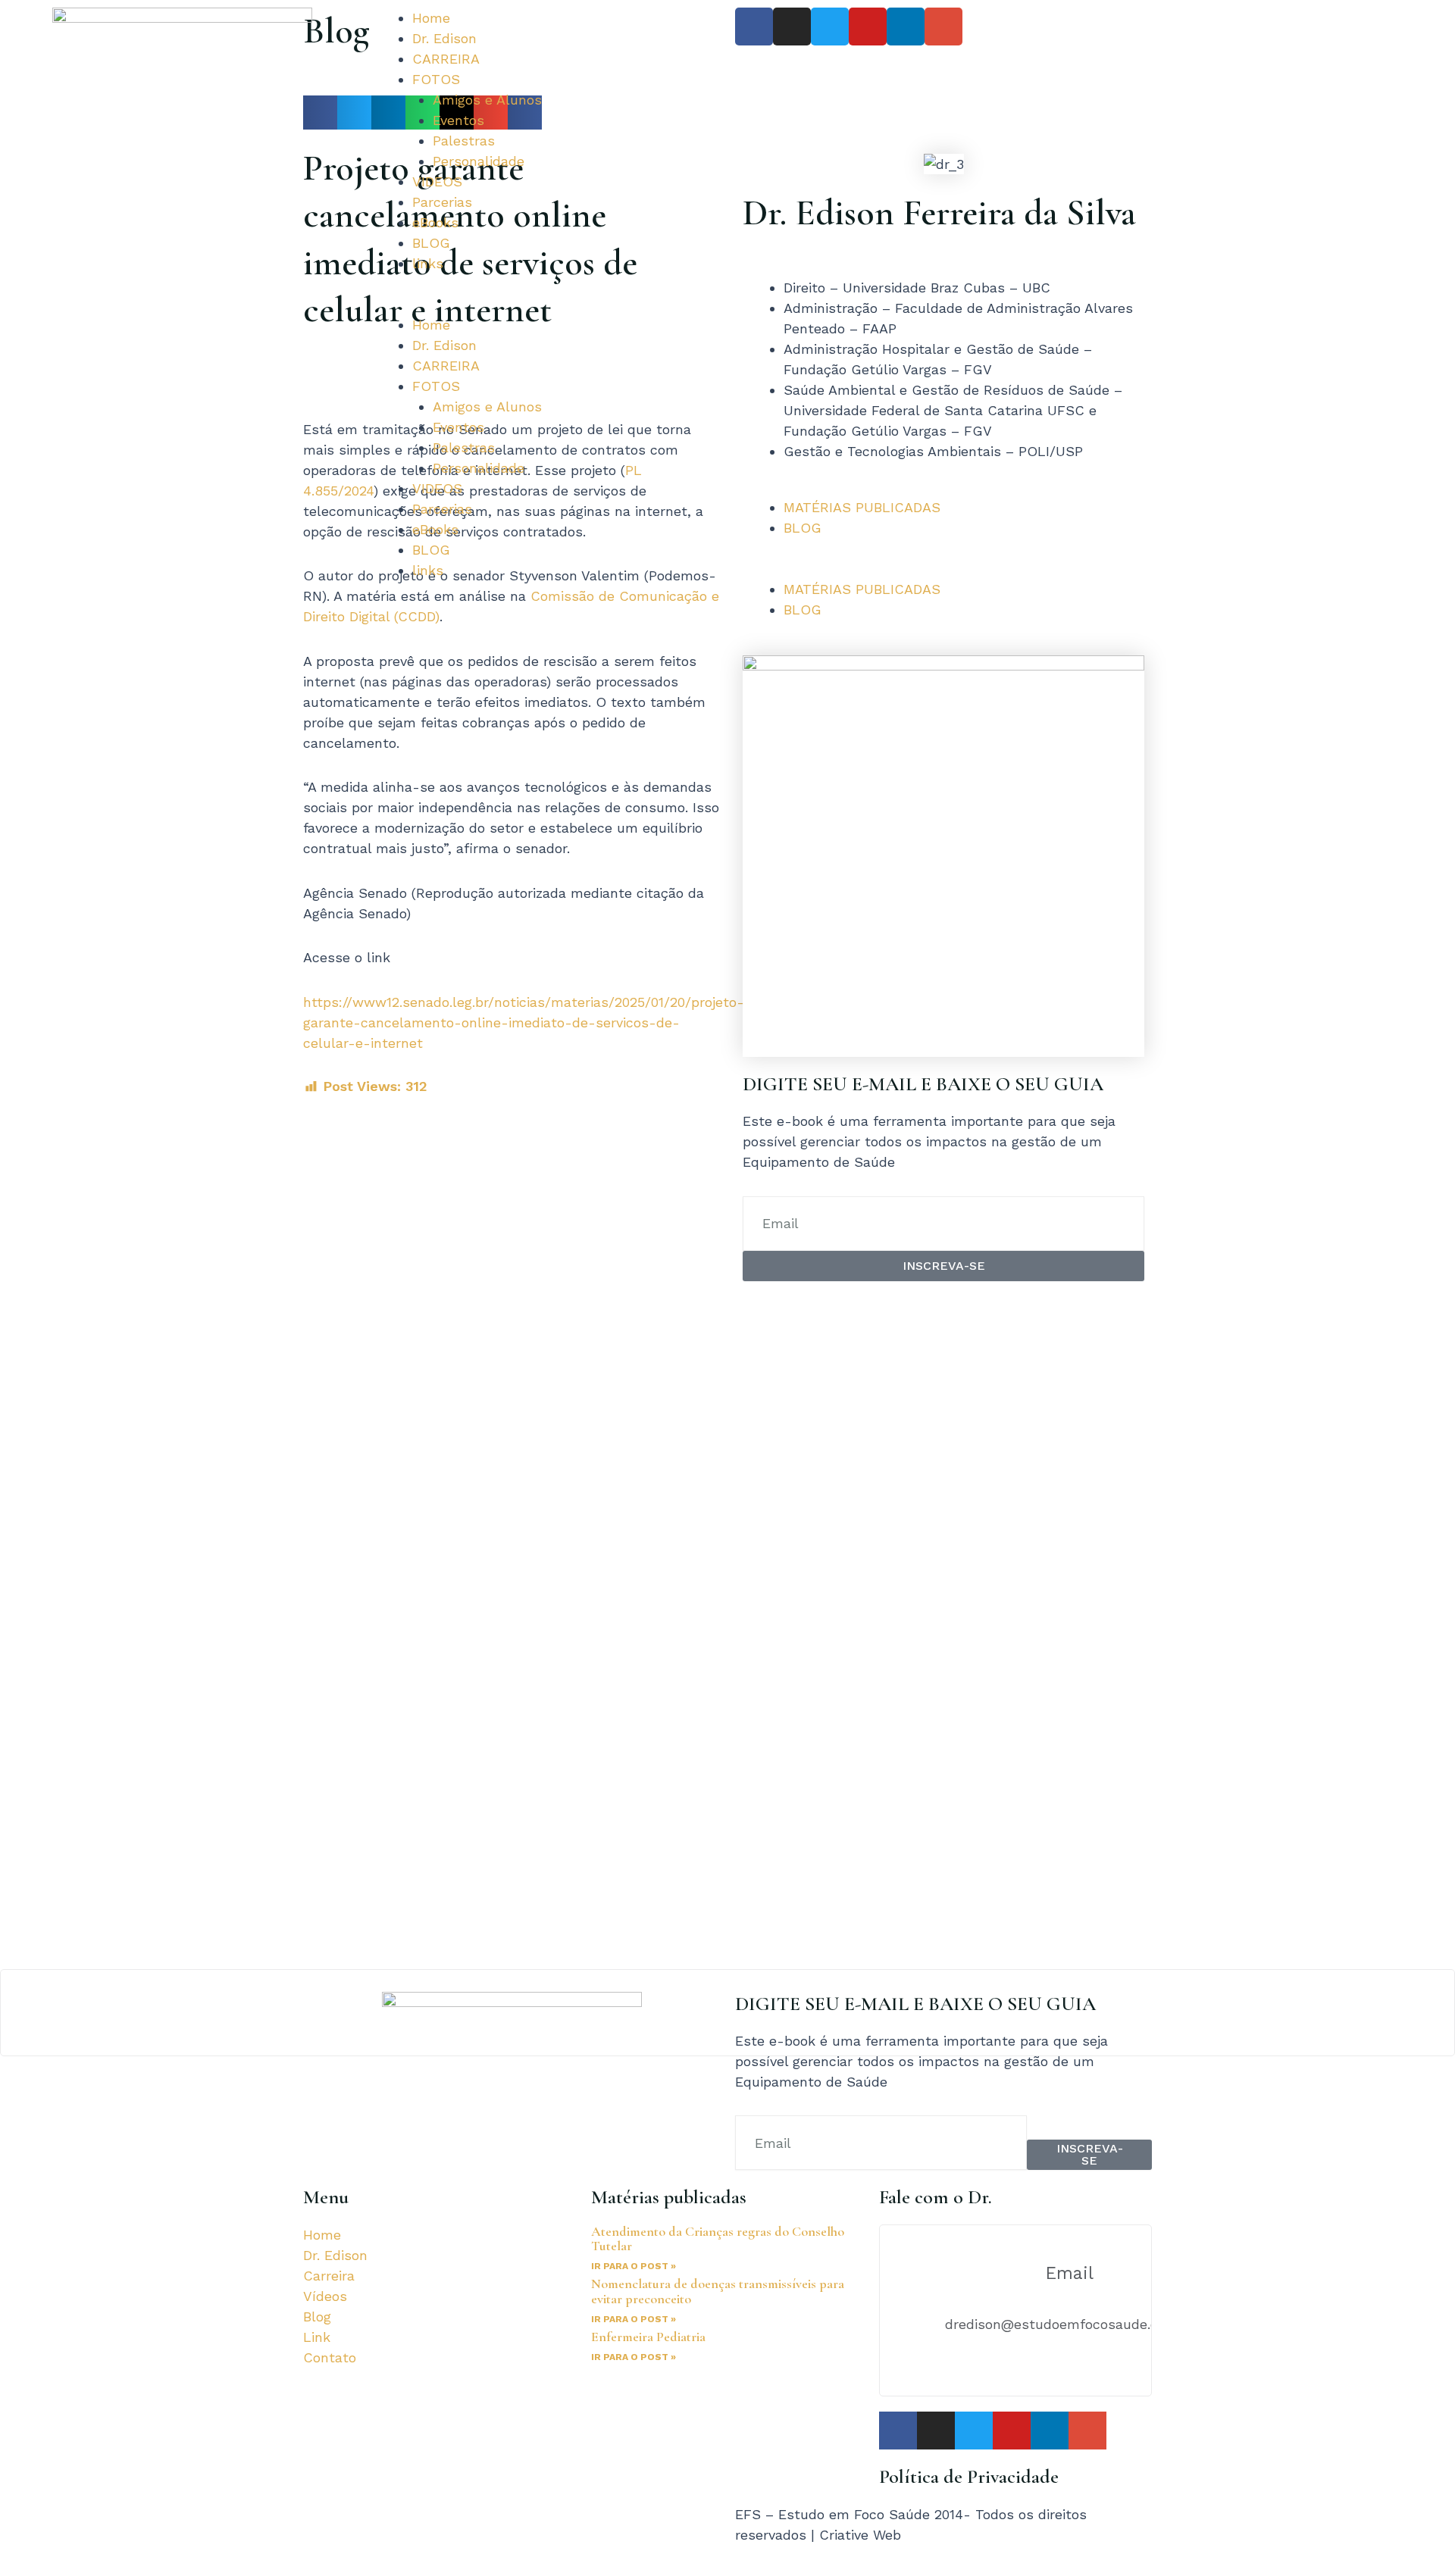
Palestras (464, 141)
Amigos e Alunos (487, 100)
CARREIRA (446, 59)
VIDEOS (437, 181)
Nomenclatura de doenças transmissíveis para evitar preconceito (718, 2291)
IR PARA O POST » (634, 2266)
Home (431, 18)
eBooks (435, 222)
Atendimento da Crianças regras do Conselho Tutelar (718, 2239)
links (428, 263)
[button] (546, 304)
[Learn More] (727, 2013)
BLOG (431, 243)
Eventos (458, 120)
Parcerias (442, 202)
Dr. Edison (444, 38)
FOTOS (436, 79)
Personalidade (479, 161)
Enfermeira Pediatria (648, 2337)
